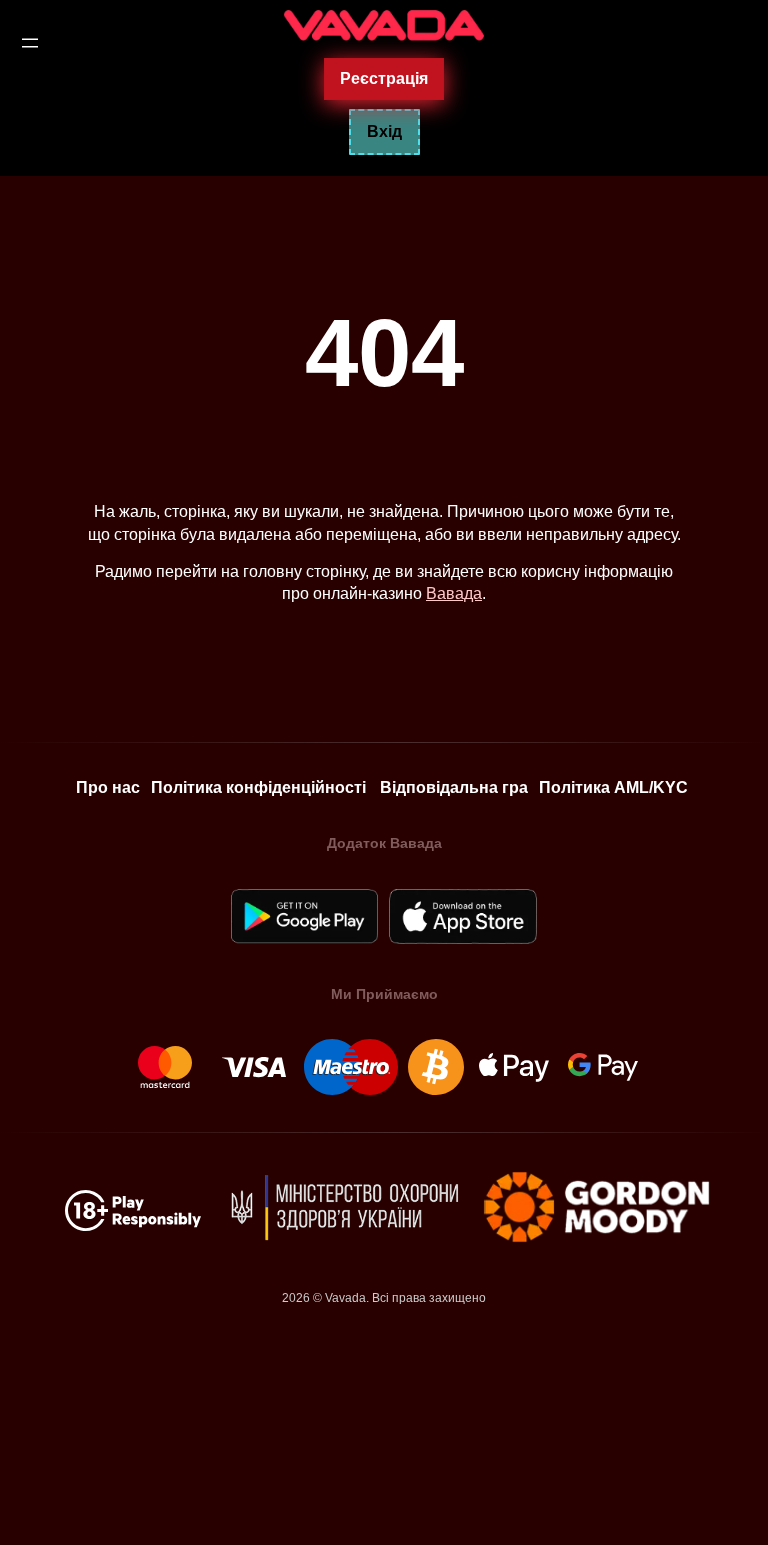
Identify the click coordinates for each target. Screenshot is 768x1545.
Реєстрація (384, 77)
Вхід (384, 131)
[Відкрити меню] (30, 43)
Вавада (454, 593)
